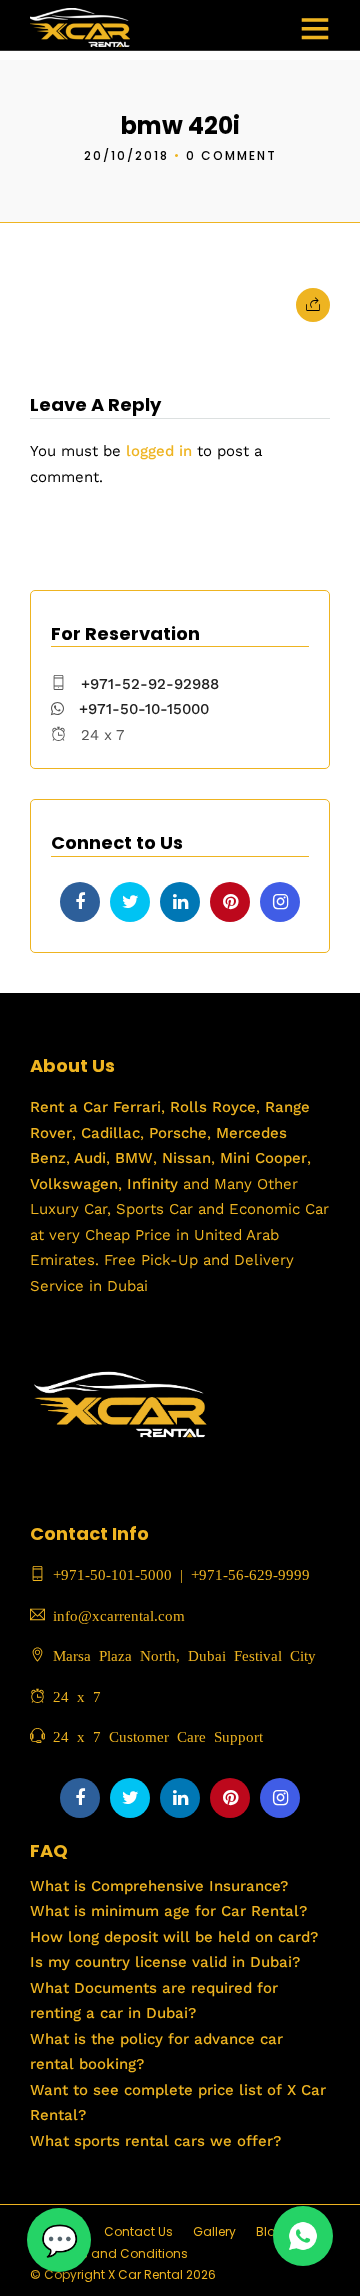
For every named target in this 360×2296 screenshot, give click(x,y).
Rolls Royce (213, 1107)
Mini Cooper (263, 1158)
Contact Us (138, 2231)
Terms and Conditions (119, 2253)
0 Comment (231, 155)
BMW (131, 1158)
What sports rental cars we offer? (155, 2141)
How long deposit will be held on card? (174, 1937)
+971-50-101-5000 (108, 1573)
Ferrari (134, 1107)
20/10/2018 (126, 155)
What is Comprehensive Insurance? (159, 1886)
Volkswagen (74, 1184)
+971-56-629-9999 (250, 1573)
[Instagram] (280, 902)
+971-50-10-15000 (141, 709)
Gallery (214, 2231)
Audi (88, 1158)
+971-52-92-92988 (150, 684)
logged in (159, 451)
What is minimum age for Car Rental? (168, 1911)
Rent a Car (69, 1107)
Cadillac (108, 1133)
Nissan (186, 1158)
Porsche (175, 1133)
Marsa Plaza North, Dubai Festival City (180, 1654)
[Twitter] (130, 902)
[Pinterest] (230, 902)
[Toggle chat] (59, 2240)
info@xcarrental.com (119, 1614)
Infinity (152, 1184)
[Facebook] (80, 902)
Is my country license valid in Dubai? (165, 1962)
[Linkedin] (180, 902)
